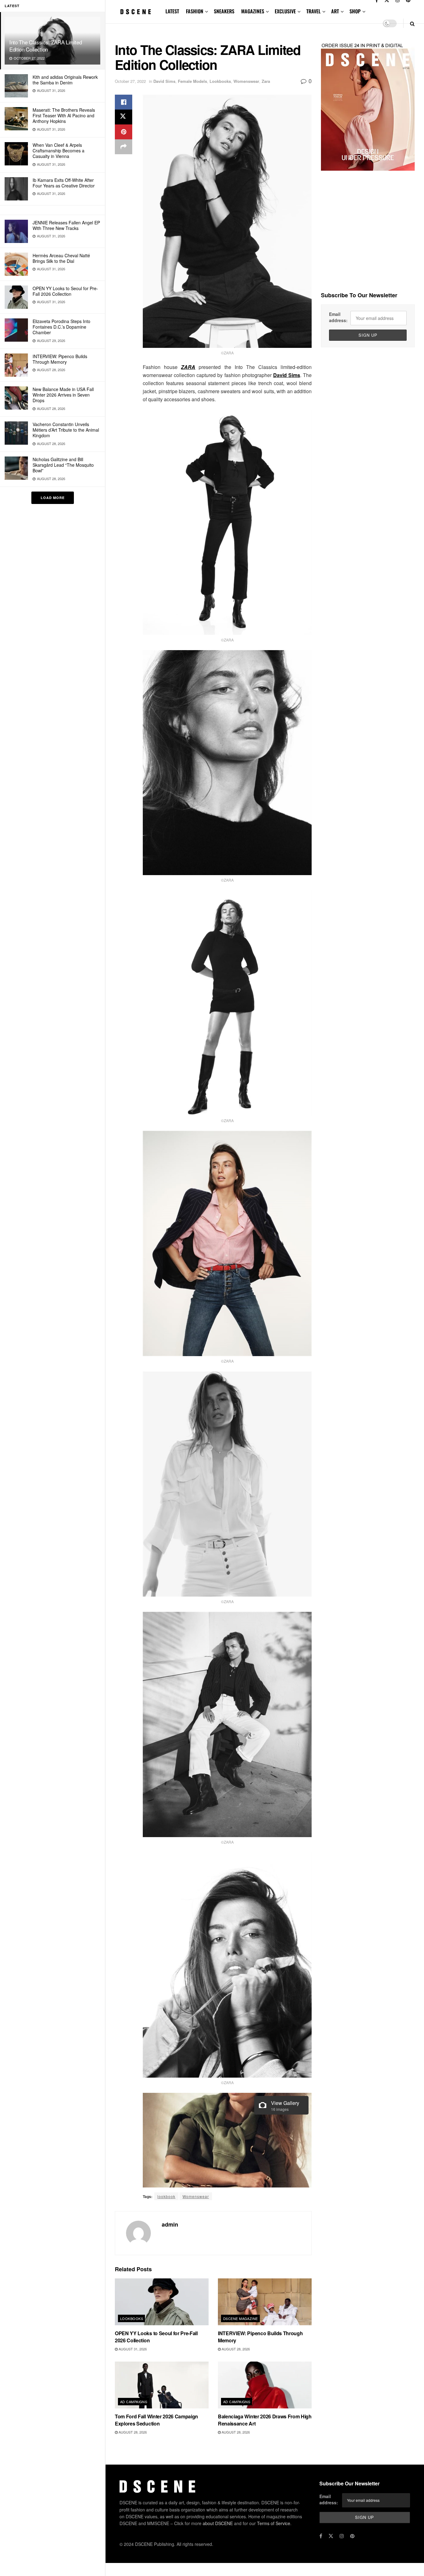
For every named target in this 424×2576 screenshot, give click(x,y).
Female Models (192, 81)
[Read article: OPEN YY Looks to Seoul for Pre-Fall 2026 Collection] (162, 2302)
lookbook (166, 2196)
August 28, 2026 (235, 2349)
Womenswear (246, 81)
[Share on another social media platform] (124, 147)
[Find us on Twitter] (331, 2536)
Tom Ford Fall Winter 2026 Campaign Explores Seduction (156, 2420)
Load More (53, 498)
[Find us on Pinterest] (352, 2536)
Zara (266, 81)
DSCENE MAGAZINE (241, 2318)
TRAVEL (313, 11)
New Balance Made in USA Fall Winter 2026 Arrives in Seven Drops (63, 395)
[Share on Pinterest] (124, 132)
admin (170, 2224)
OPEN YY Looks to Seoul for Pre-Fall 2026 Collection (65, 291)
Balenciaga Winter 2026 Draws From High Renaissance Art (265, 2420)
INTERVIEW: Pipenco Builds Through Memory (60, 359)
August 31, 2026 (132, 2349)
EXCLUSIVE (285, 11)
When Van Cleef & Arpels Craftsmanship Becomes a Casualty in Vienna (59, 151)
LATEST (172, 11)
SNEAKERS (224, 11)
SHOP (355, 11)
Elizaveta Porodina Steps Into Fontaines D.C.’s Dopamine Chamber (61, 327)
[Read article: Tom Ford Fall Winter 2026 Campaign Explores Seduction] (162, 2385)
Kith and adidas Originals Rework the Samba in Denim (65, 80)
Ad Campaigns (134, 2402)
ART (335, 11)
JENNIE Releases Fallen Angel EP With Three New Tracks (66, 225)
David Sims (164, 81)
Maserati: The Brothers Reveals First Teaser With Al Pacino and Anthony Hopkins (64, 115)
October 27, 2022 (130, 81)
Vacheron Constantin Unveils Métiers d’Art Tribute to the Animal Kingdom (66, 430)
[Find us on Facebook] (321, 2536)
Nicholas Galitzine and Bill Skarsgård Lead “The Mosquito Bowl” (63, 465)
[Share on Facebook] (124, 102)
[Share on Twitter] (124, 117)
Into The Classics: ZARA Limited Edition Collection (45, 46)
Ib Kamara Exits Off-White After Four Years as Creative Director (64, 183)
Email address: (338, 317)
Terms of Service (274, 2523)
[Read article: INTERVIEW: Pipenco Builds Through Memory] (265, 2302)
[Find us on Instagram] (342, 2536)
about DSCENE (218, 2523)
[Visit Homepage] (136, 12)
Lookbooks (220, 81)
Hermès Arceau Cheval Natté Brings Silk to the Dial (61, 258)
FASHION (195, 11)
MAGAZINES (253, 11)
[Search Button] (412, 23)
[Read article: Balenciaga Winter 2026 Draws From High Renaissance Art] (265, 2385)
